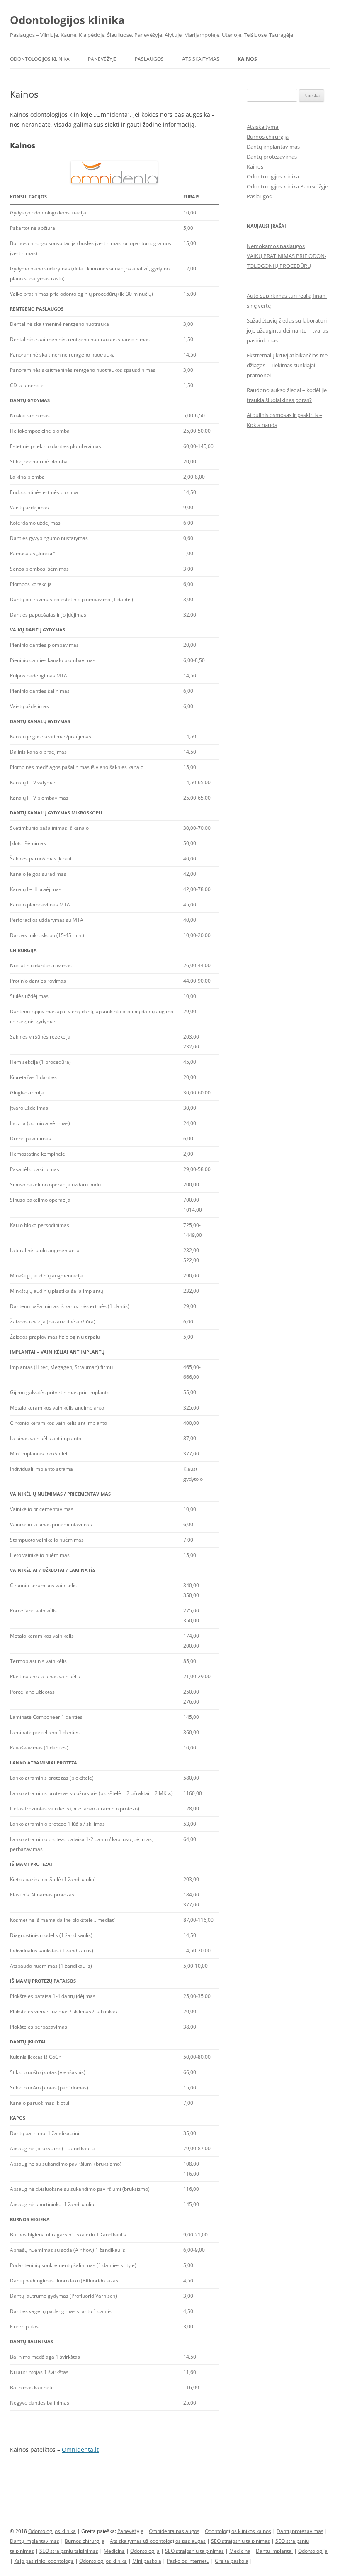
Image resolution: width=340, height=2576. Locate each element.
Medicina (114, 2551)
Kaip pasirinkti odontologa (44, 2561)
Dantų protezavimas (272, 157)
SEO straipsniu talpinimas (240, 2541)
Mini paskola (147, 2561)
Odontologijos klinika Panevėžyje (287, 186)
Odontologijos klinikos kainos (238, 2531)
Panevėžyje (102, 59)
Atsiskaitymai (263, 127)
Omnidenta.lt (80, 2449)
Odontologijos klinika (67, 20)
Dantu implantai (274, 2551)
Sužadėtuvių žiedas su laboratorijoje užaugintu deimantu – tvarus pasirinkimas (288, 330)
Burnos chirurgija (268, 137)
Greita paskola (232, 2561)
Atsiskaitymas (201, 59)
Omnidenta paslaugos (174, 2531)
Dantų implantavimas (273, 147)
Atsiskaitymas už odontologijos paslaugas (158, 2541)
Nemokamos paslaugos (276, 246)
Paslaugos (149, 59)
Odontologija (145, 2551)
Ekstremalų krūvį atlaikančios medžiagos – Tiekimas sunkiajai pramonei (288, 365)
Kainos (247, 59)
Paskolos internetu (188, 2561)
